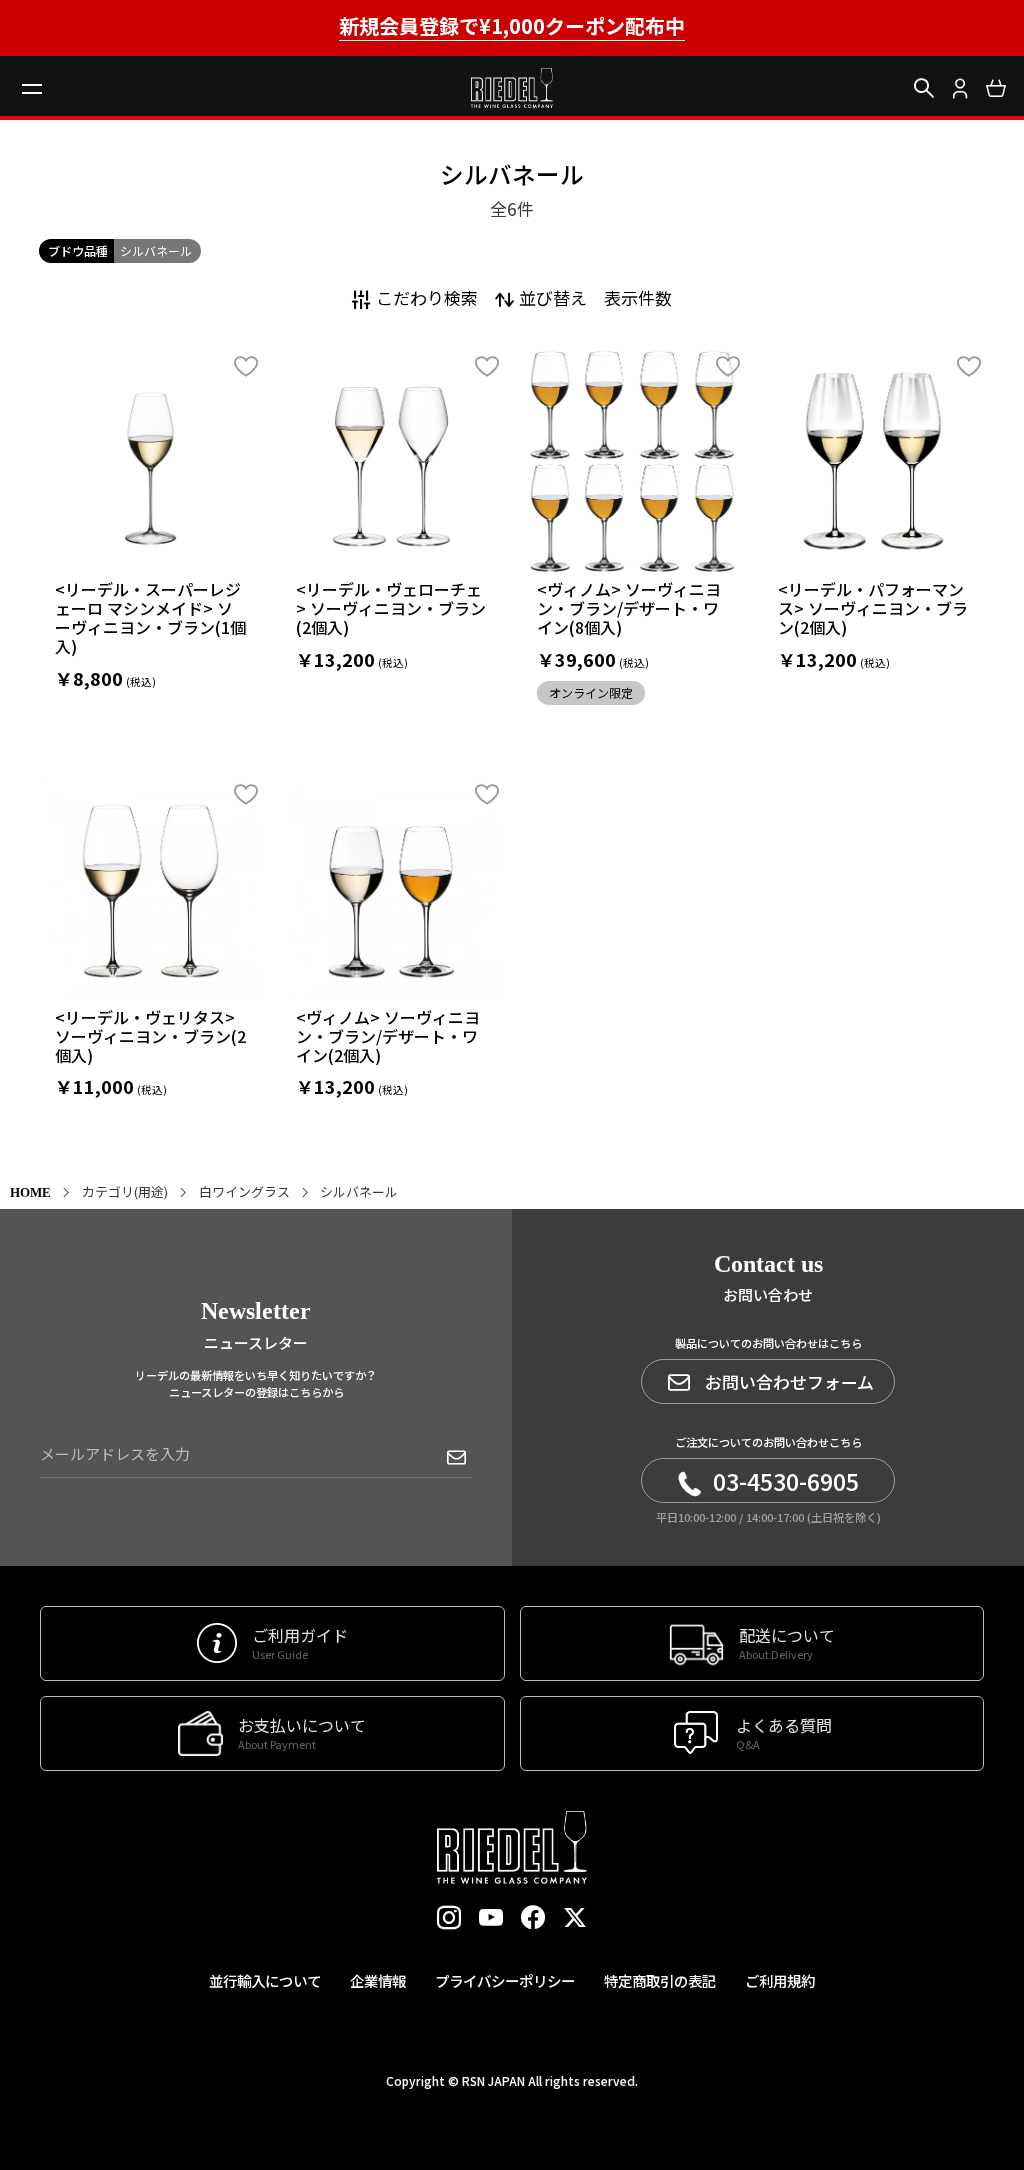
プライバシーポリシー (505, 1980)
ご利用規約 (780, 1980)
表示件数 (638, 297)
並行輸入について (265, 1980)
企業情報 (378, 1980)
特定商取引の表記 (660, 1980)
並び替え (553, 297)
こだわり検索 (427, 297)
